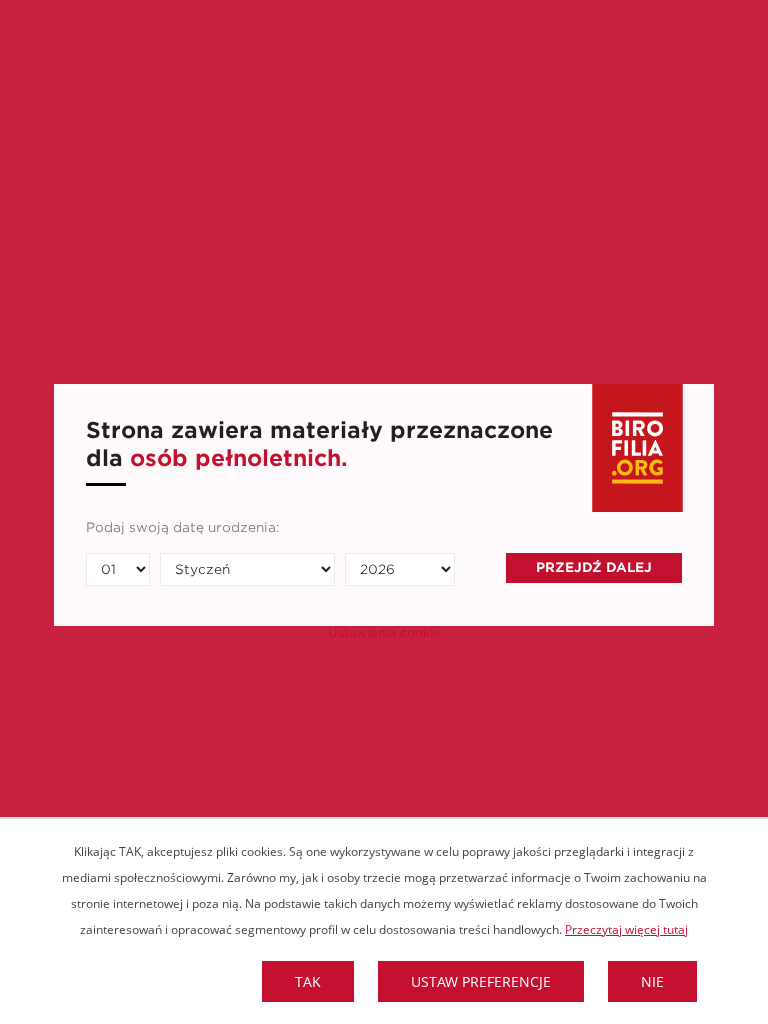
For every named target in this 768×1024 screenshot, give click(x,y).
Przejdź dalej (594, 567)
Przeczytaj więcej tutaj (626, 929)
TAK (308, 981)
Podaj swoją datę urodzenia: (182, 527)
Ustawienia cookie (384, 633)
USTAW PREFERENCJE (481, 981)
